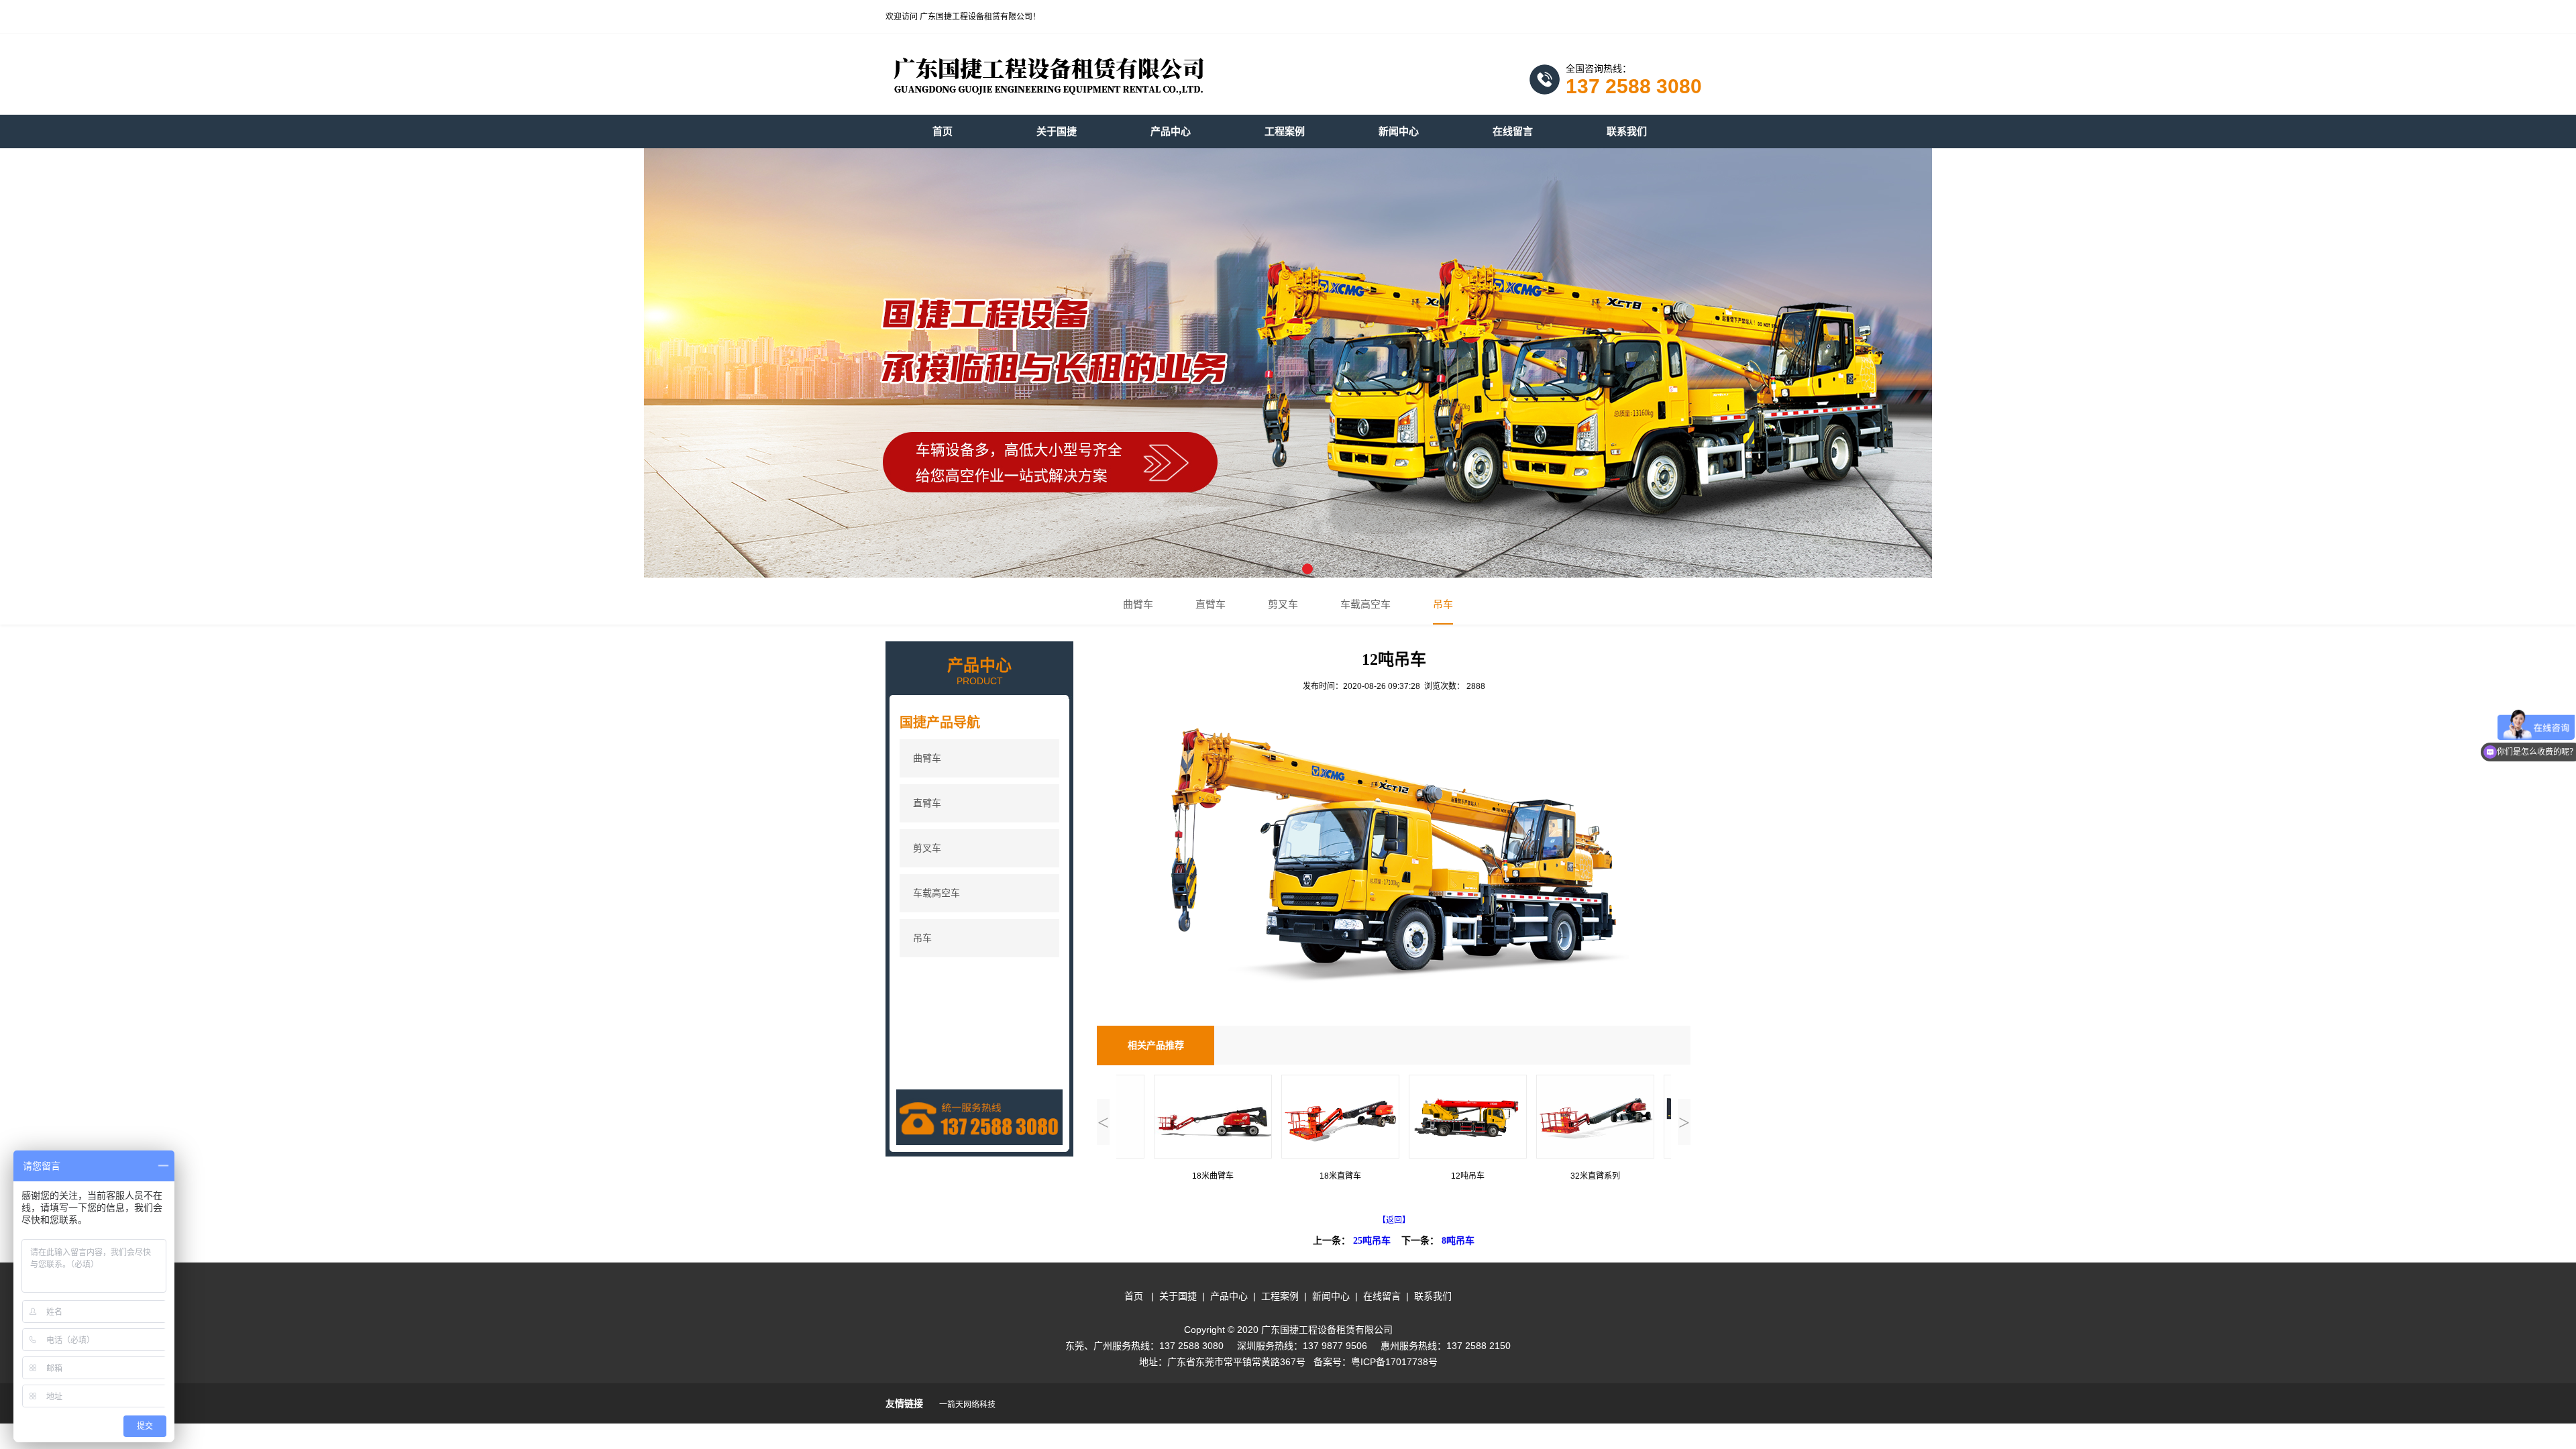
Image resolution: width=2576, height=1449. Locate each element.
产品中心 (1229, 1296)
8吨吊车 (1458, 1241)
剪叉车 (1283, 604)
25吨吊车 (1372, 1241)
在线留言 (1382, 1296)
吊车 (1443, 604)
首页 (1134, 1296)
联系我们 (1433, 1296)
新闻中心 (1331, 1296)
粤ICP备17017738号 (1394, 1362)
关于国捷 (1178, 1296)
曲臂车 (1138, 604)
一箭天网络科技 (968, 1405)
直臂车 (1211, 604)
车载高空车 (1365, 604)
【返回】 (1394, 1220)
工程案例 (1280, 1296)
